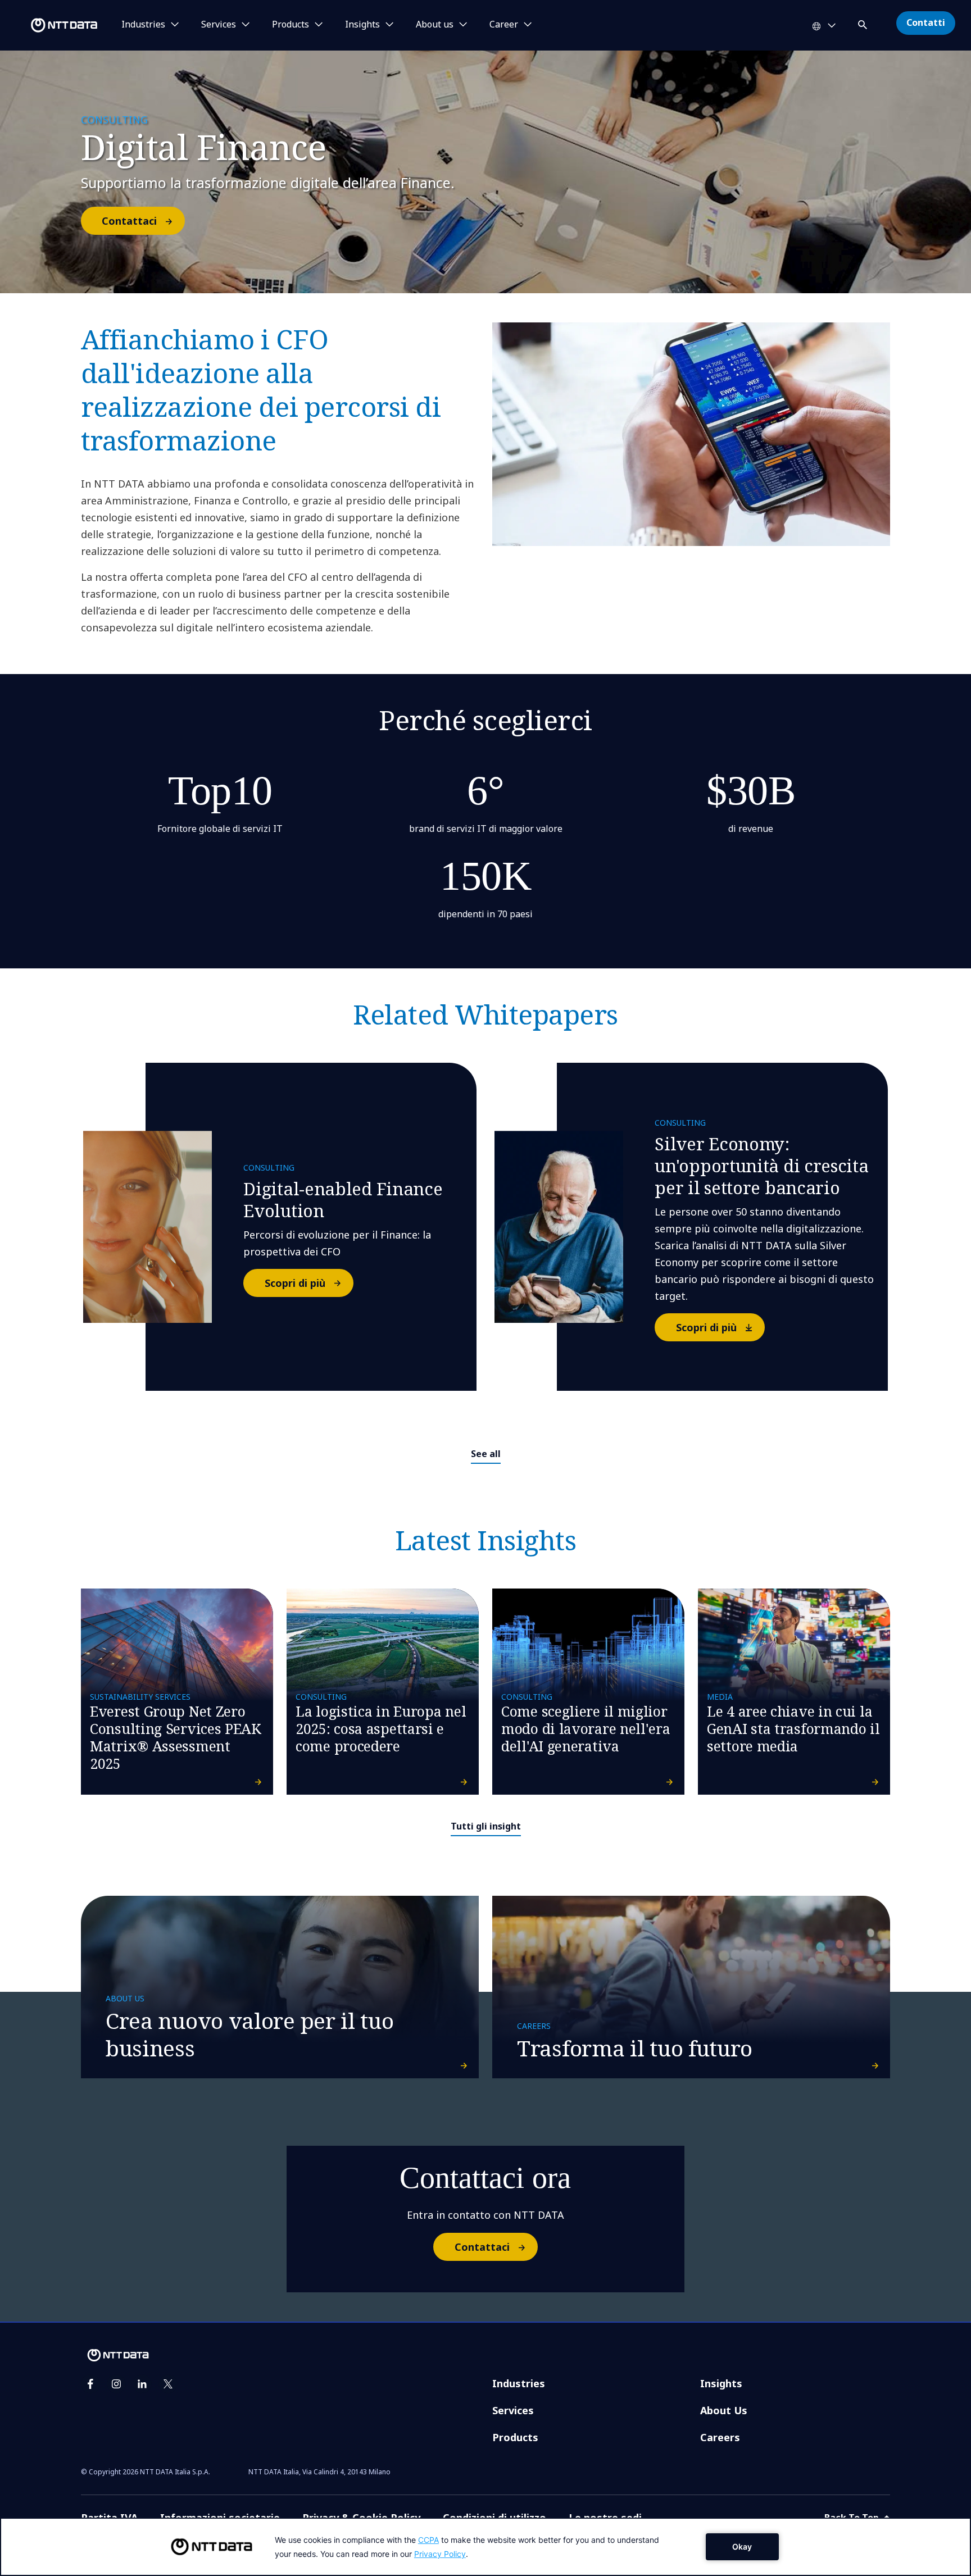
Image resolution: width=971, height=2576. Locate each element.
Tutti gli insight (486, 1826)
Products (515, 2437)
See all (486, 1454)
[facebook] (90, 2384)
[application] (485, 2547)
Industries (519, 2383)
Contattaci (129, 221)
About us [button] (435, 25)
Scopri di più (295, 1283)
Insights (721, 2383)
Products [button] (291, 25)
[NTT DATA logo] (51, 25)
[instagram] (116, 2384)
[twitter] (168, 2384)
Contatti (926, 22)
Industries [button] (143, 25)
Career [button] (504, 25)
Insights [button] (362, 25)
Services (513, 2410)
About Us (724, 2410)
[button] (864, 23)
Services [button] (219, 25)
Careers (720, 2437)
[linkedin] (142, 2384)
